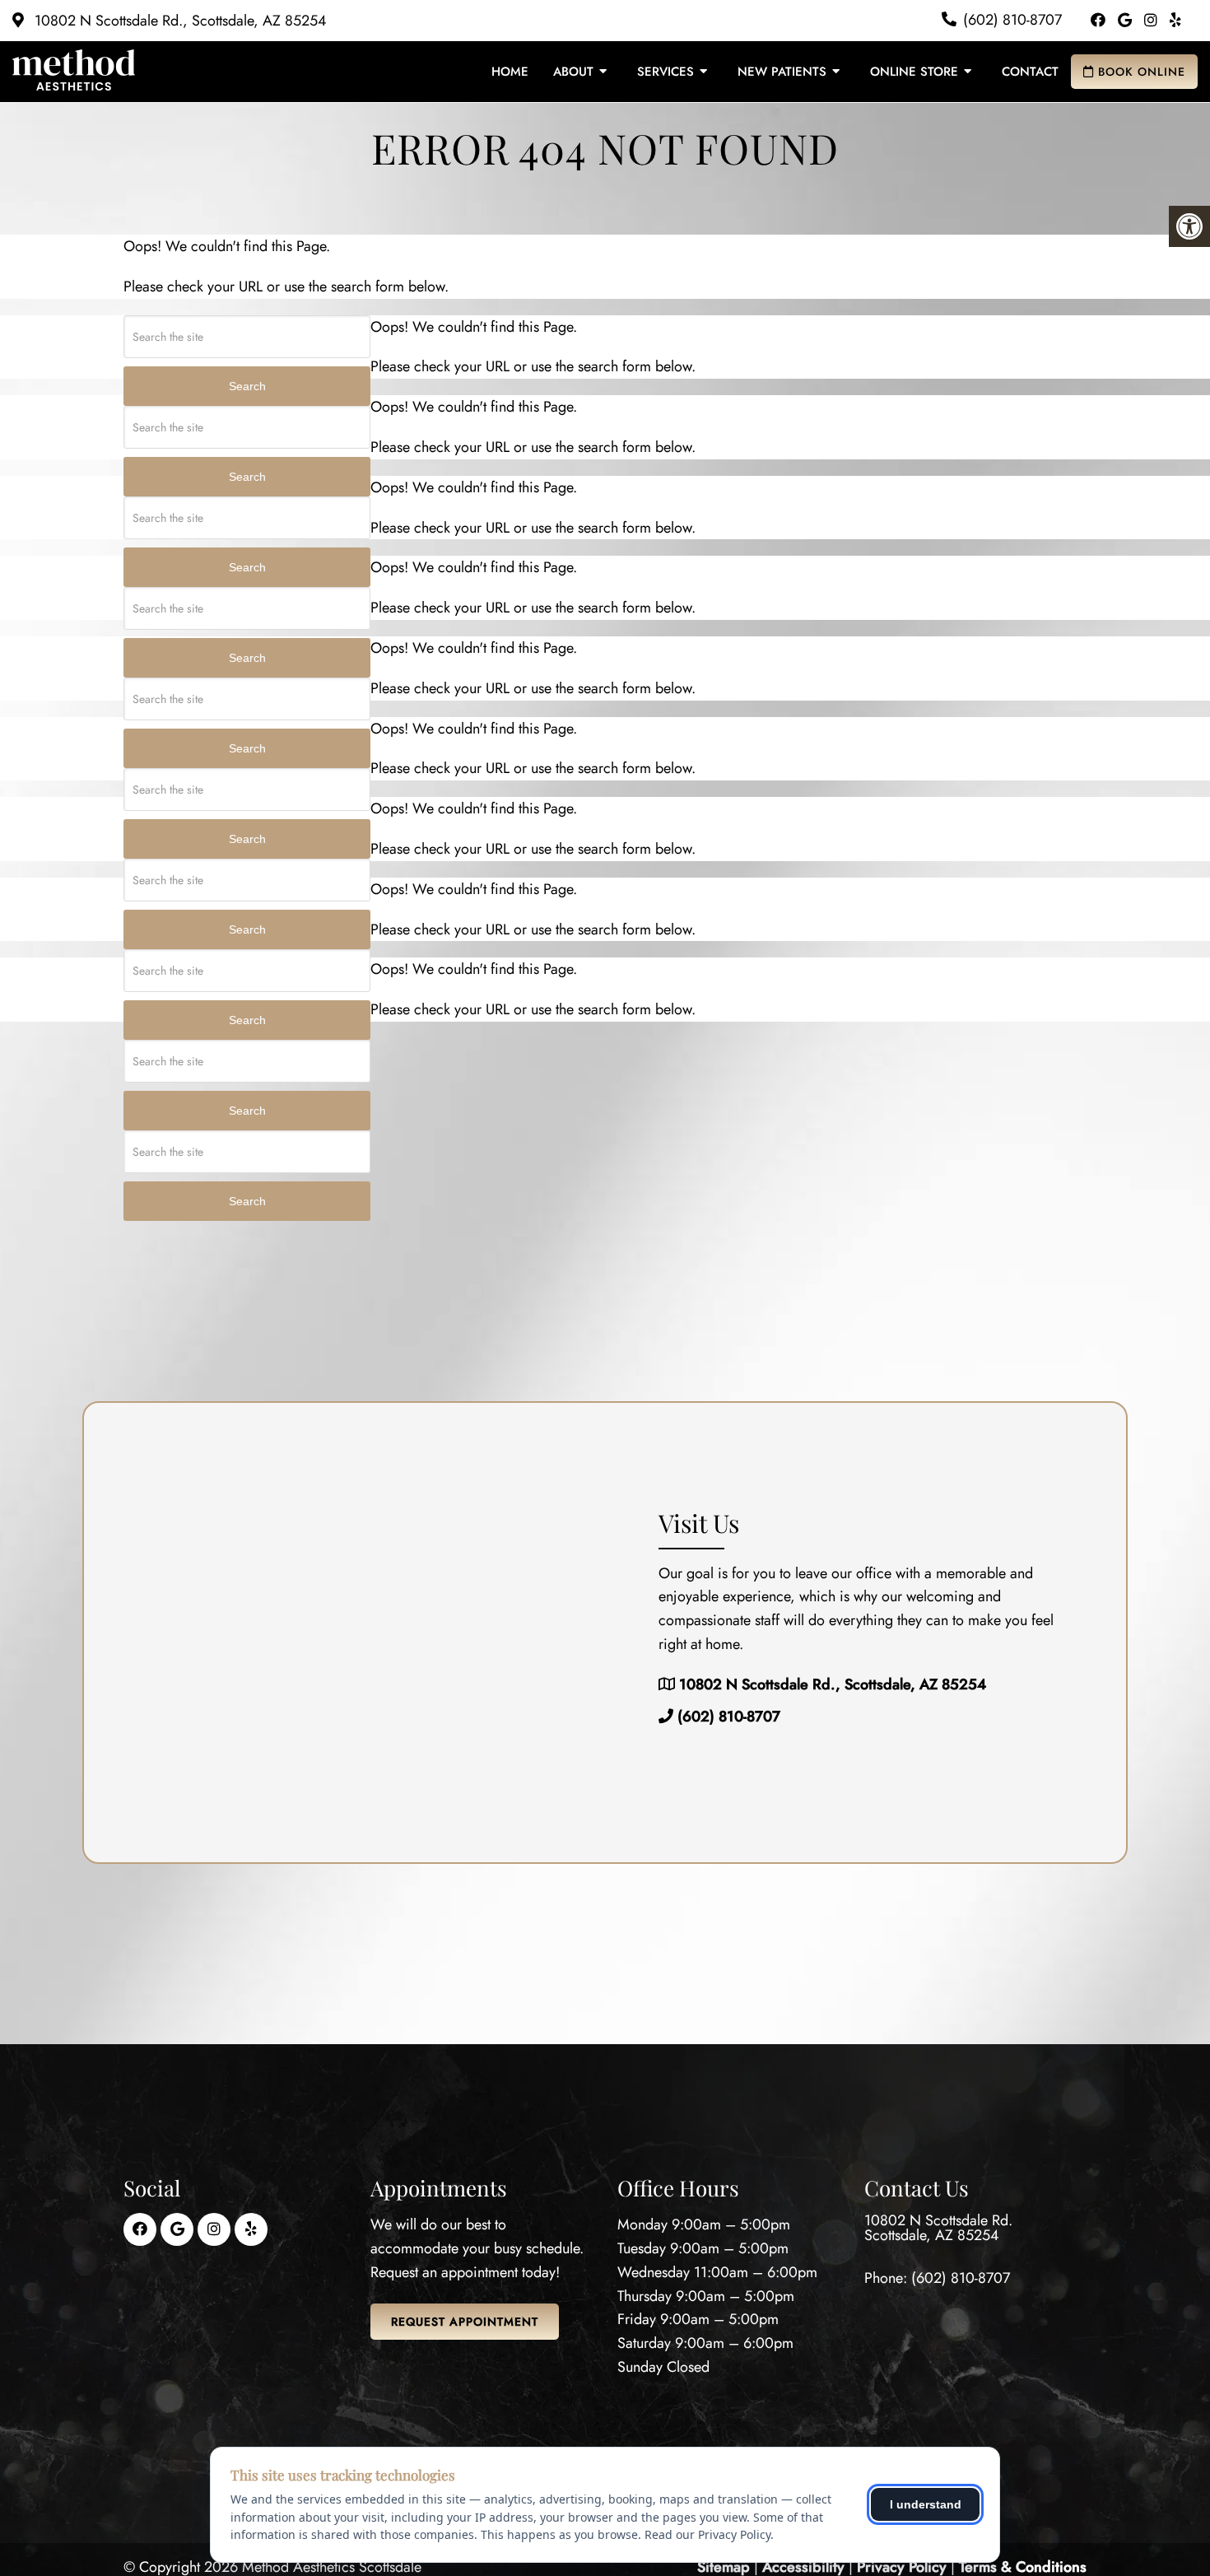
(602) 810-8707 (1012, 20)
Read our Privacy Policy (707, 2534)
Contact (1030, 72)
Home (510, 72)
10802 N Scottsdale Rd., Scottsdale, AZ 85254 (179, 21)
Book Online (1140, 72)
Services (665, 72)
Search (247, 386)
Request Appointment (465, 2322)
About (573, 72)
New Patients (782, 72)
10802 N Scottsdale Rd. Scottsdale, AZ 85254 (938, 2228)
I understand (926, 2504)
